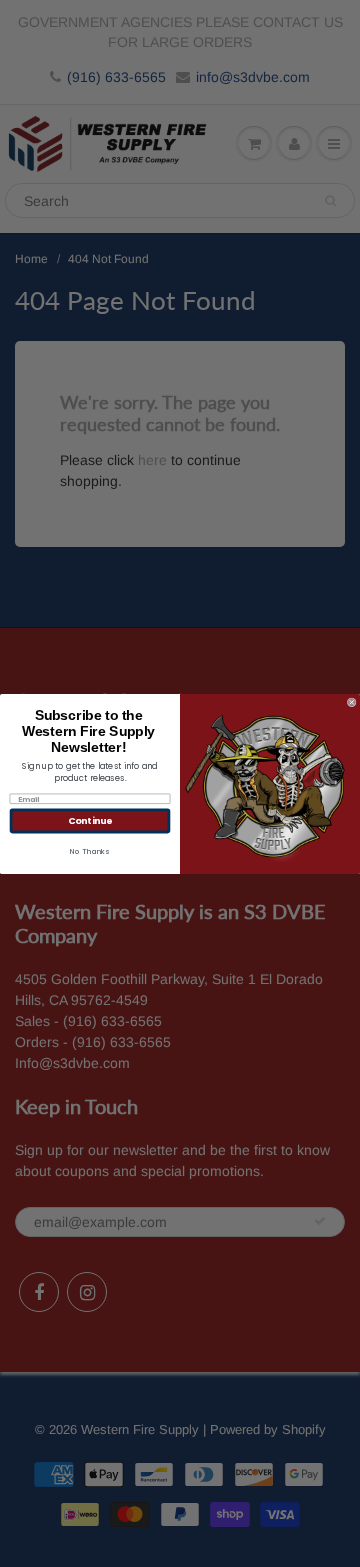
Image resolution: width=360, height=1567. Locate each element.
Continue (90, 820)
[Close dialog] (351, 701)
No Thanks (89, 850)
